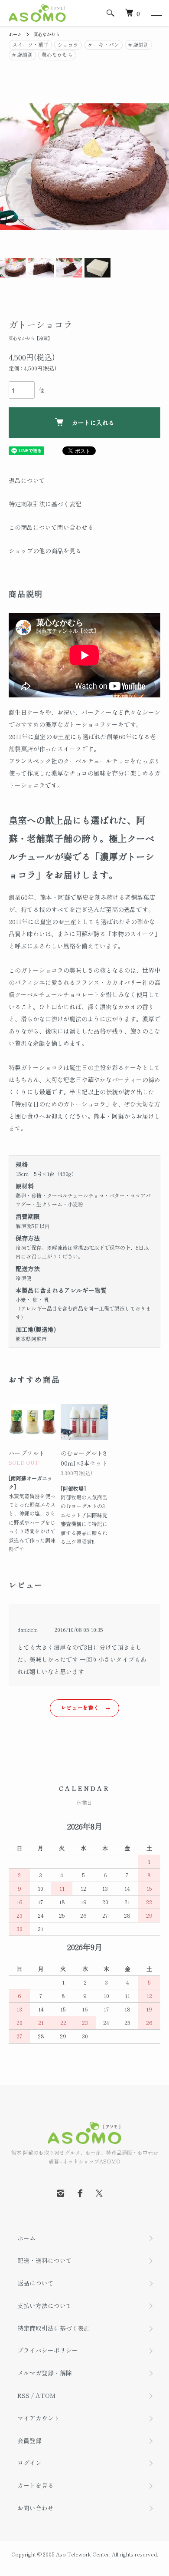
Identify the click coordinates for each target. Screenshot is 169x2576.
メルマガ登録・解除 (45, 2373)
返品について (27, 480)
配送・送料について (45, 2260)
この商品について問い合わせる (51, 527)
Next (159, 167)
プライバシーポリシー (48, 2350)
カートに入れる (93, 423)
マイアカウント (39, 2418)
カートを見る (36, 2485)
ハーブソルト (27, 1453)
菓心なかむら (47, 34)
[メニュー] (156, 13)
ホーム (15, 34)
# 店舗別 (138, 45)
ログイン (29, 2463)
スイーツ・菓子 (30, 45)
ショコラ (68, 45)
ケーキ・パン (104, 45)
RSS (23, 2395)
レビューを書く (80, 1707)
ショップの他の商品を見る (45, 551)
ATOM (45, 2395)
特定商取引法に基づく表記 (45, 504)
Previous (10, 167)
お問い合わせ (36, 2508)
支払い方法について (45, 2305)
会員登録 (29, 2441)
